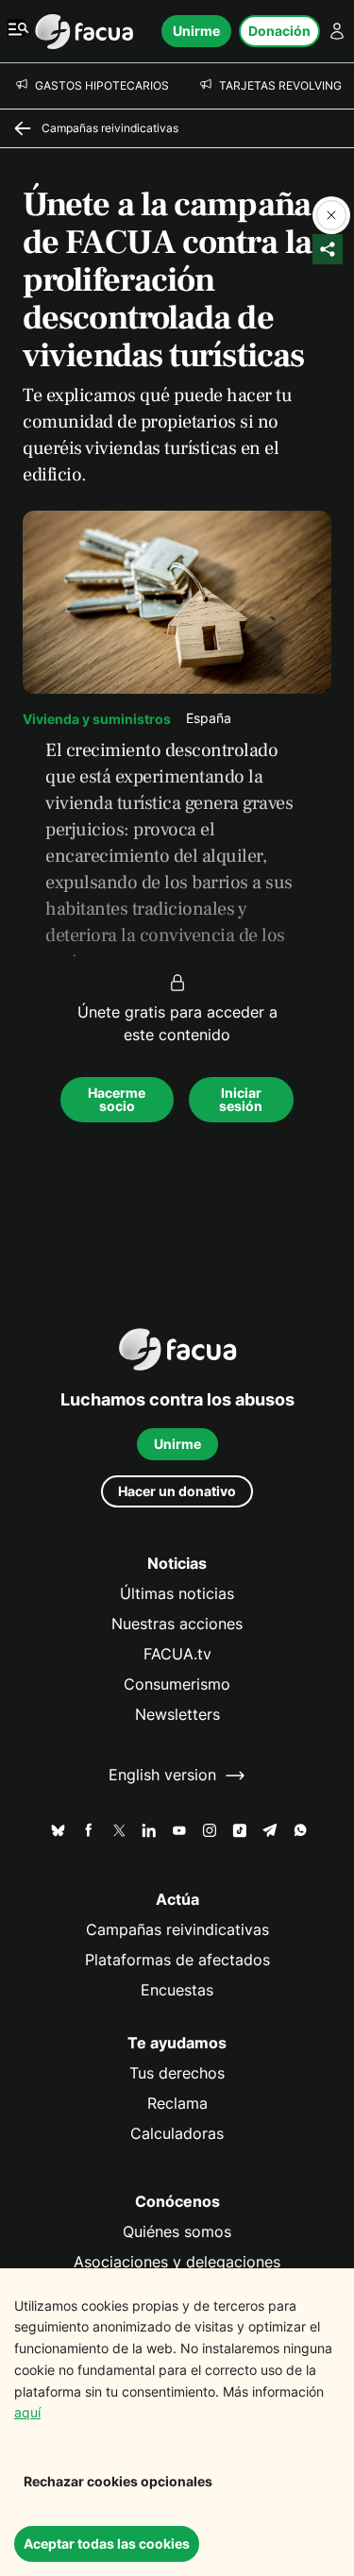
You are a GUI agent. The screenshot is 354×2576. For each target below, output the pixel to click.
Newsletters (177, 1715)
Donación (279, 31)
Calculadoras (177, 2134)
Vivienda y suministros (97, 719)
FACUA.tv (177, 1654)
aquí (27, 2412)
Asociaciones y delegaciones (177, 2262)
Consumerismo (177, 1684)
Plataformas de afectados (177, 1960)
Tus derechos (177, 2073)
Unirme (196, 31)
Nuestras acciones (177, 1624)
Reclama (177, 2104)
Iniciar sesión (241, 1099)
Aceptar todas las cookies (107, 2543)
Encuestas (177, 1990)
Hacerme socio (117, 1099)
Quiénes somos (177, 2232)
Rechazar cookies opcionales (118, 2481)
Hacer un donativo (177, 1491)
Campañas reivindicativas (177, 1930)
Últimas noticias (177, 1594)
